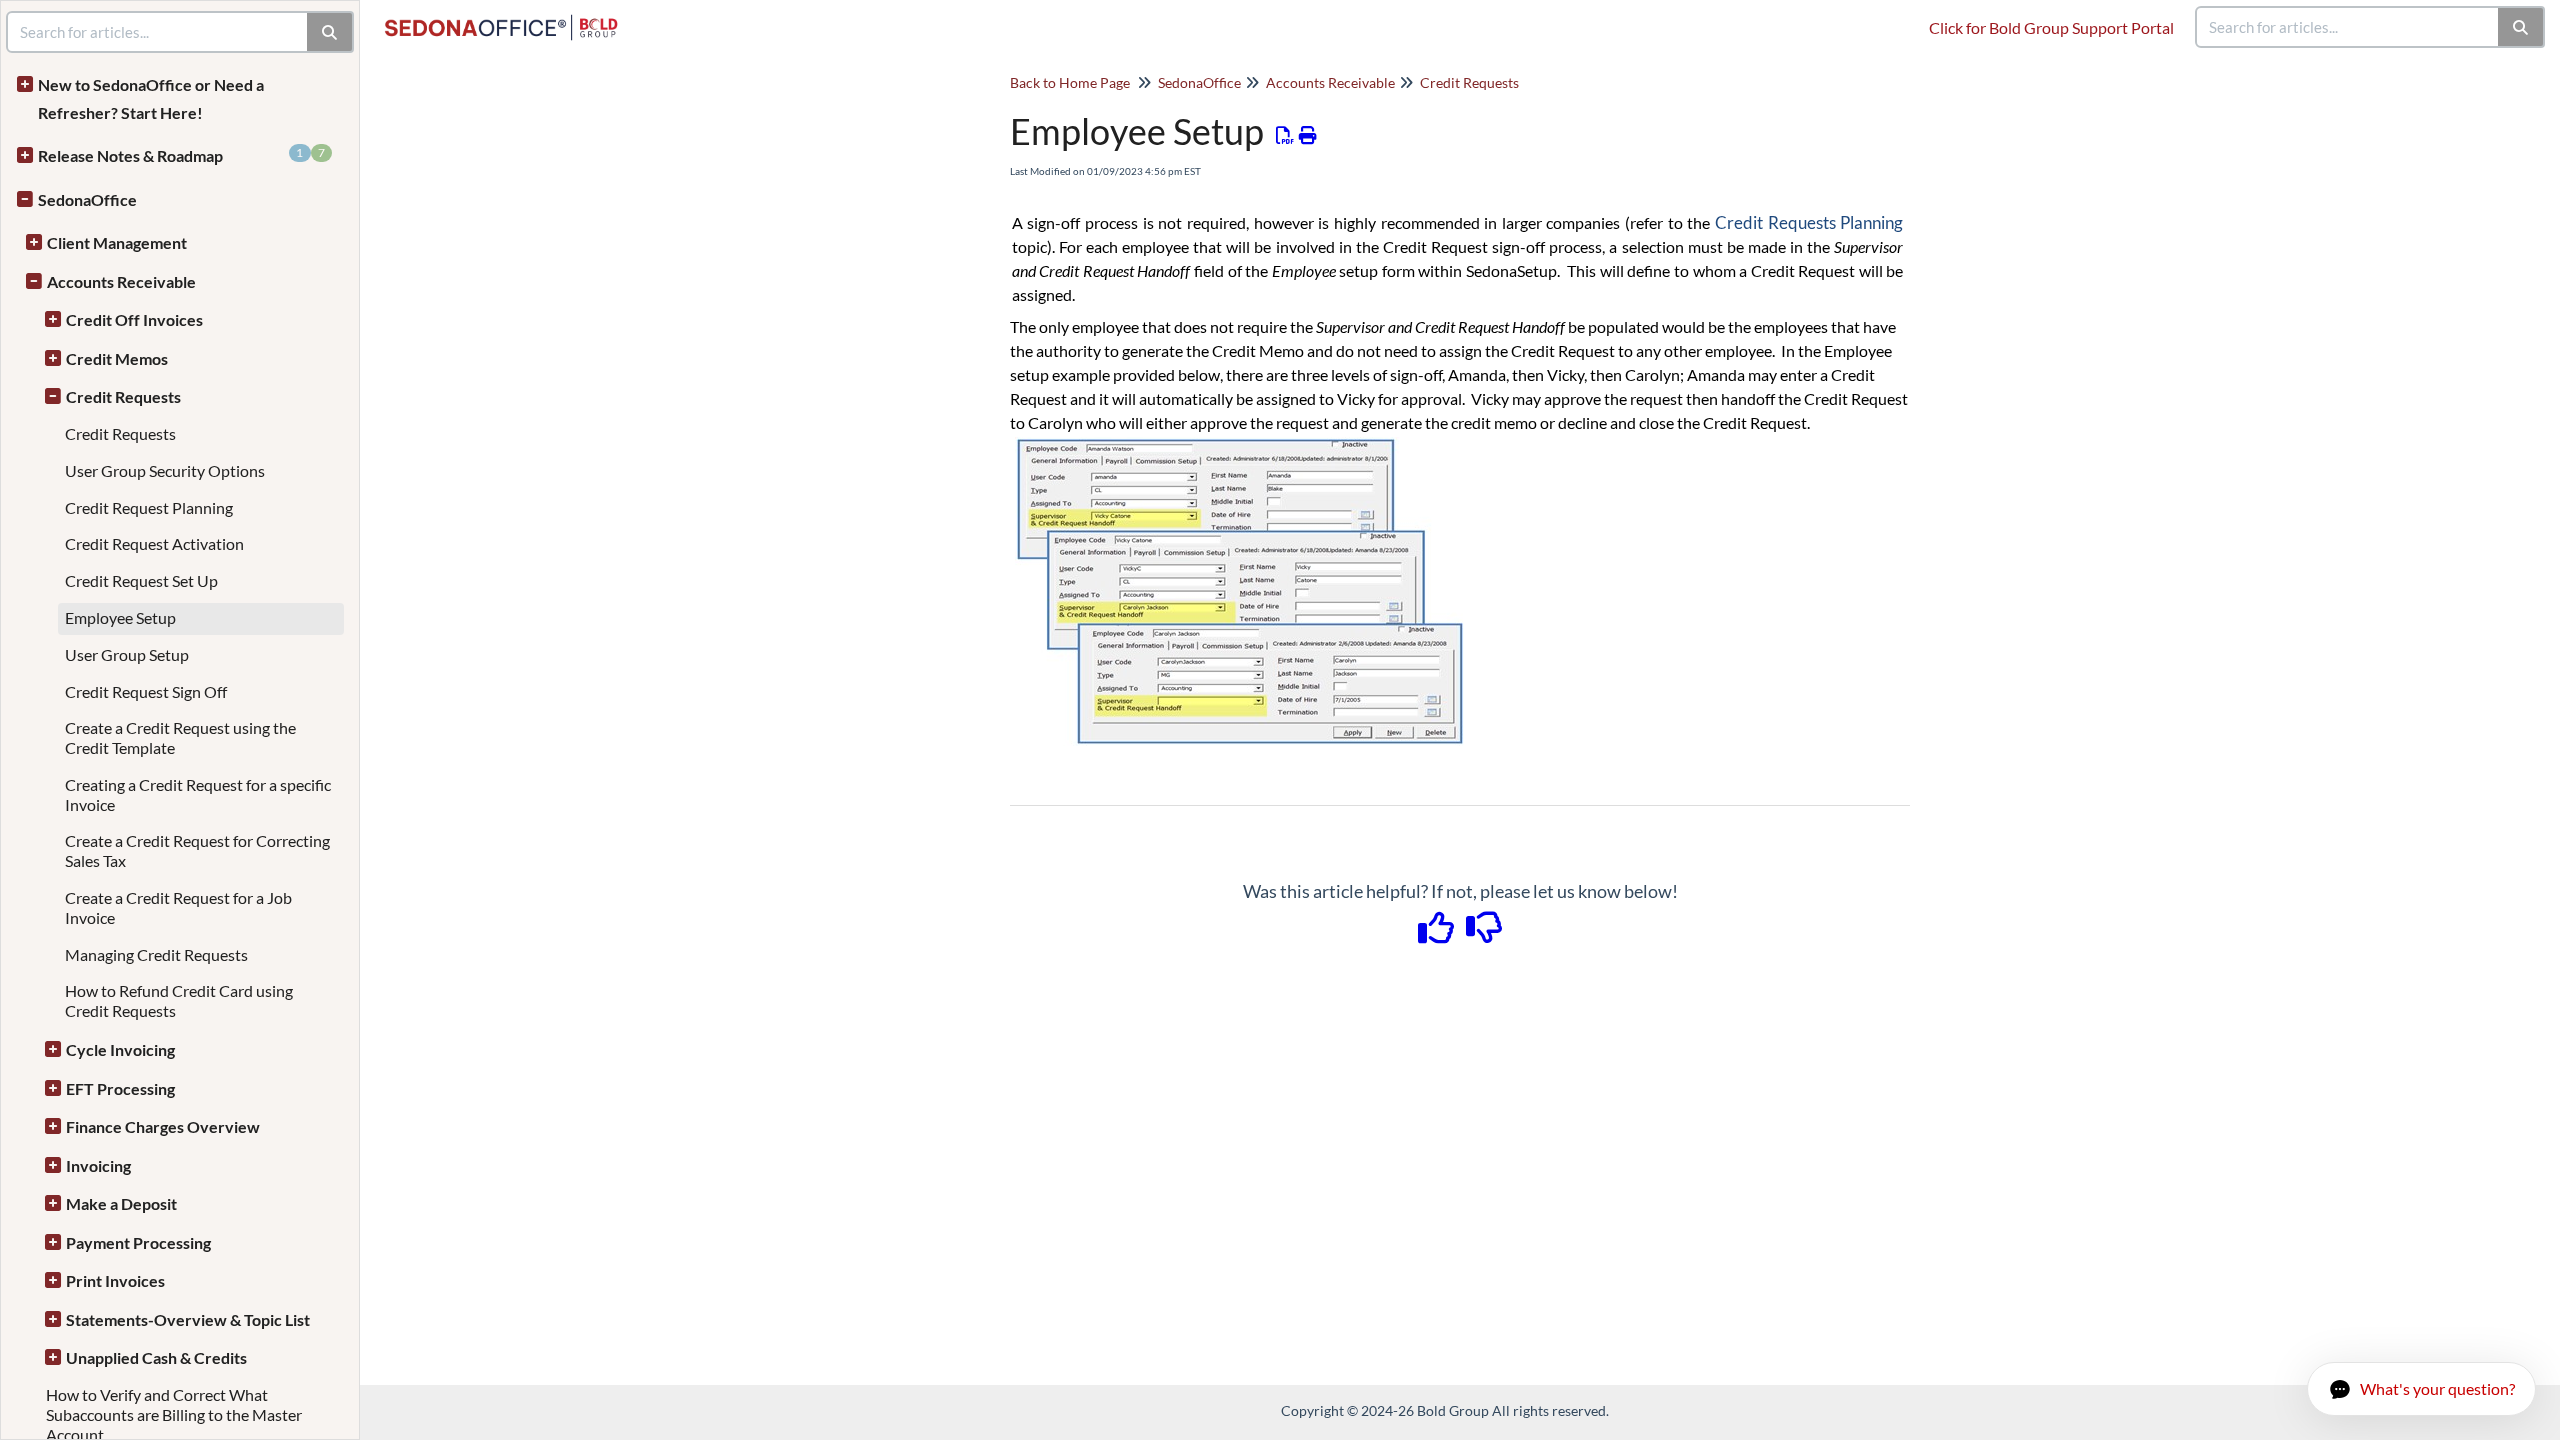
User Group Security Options (165, 470)
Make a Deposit (121, 1203)
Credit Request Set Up (141, 580)
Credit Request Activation (154, 543)
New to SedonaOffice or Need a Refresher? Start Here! (151, 98)
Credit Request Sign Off (146, 691)
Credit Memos (117, 358)
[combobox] (2348, 27)
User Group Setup (127, 654)
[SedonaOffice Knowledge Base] (509, 17)
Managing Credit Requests (156, 954)
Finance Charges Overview (163, 1126)
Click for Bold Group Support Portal (2051, 27)
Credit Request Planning (149, 507)
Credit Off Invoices (134, 319)
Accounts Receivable (121, 281)
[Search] (2521, 27)
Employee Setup (120, 617)
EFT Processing (120, 1088)
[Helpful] (1438, 934)
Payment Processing (138, 1242)
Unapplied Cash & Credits (156, 1357)
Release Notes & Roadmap (181, 155)
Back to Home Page (1070, 82)
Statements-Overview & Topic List (188, 1319)
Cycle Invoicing (120, 1049)
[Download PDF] (1285, 135)
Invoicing (98, 1165)
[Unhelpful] (1484, 934)
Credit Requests (123, 396)
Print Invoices (115, 1280)
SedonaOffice (87, 199)
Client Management (117, 242)
